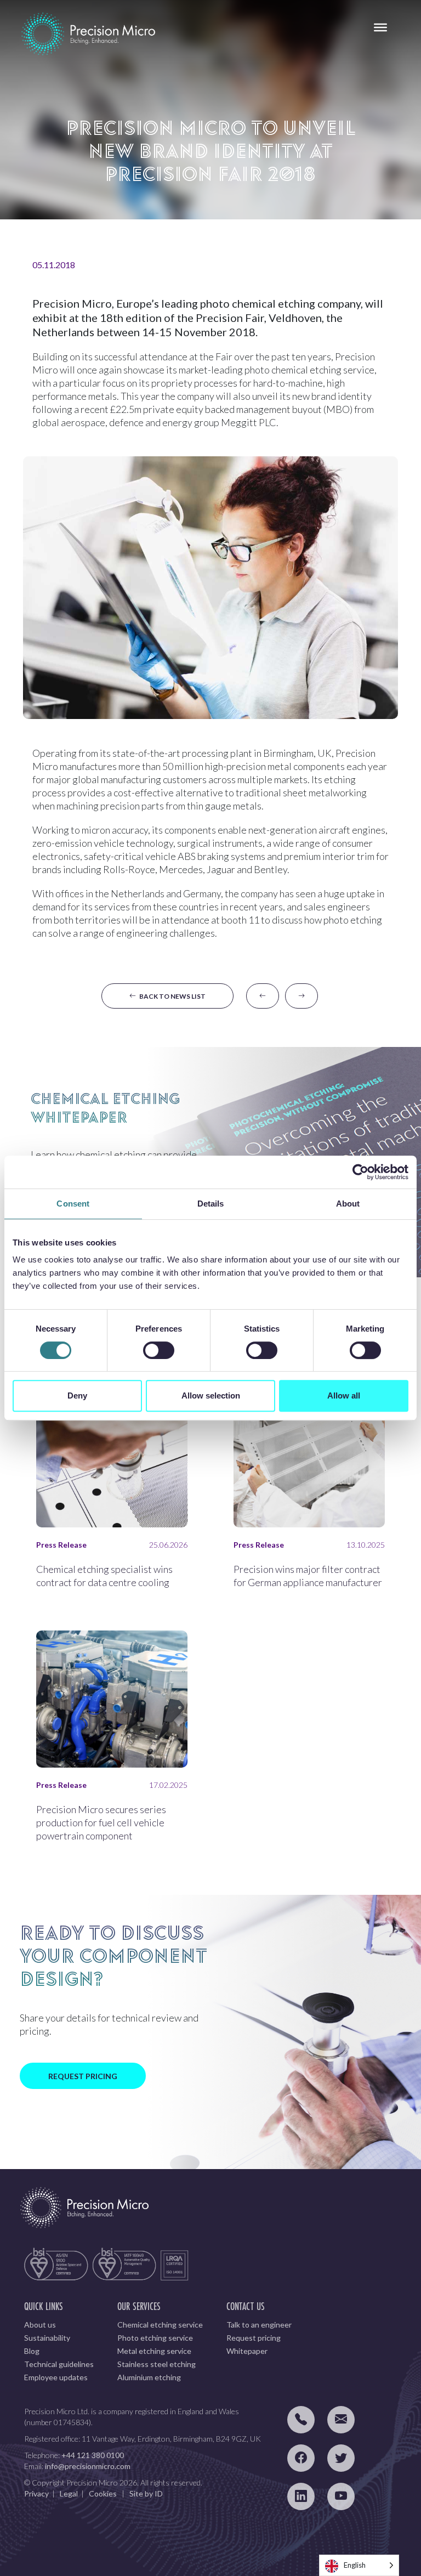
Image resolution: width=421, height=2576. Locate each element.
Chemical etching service (160, 2325)
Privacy (36, 2493)
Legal (69, 2493)
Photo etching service (155, 2338)
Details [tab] (211, 1204)
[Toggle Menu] (380, 27)
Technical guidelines (59, 2364)
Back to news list (171, 996)
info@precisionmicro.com (88, 2466)
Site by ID (146, 2493)
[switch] (159, 1350)
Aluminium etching (149, 2377)
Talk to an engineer (259, 2325)
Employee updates (56, 2377)
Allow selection (211, 1395)
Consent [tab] (73, 1204)
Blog (32, 2351)
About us (40, 2325)
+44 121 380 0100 (93, 2455)
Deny (77, 1395)
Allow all (344, 1395)
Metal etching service (154, 2351)
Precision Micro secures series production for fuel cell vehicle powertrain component (101, 1822)
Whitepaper (247, 2351)
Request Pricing (83, 2076)
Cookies (103, 2493)
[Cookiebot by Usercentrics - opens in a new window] (360, 1172)
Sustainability (47, 2338)
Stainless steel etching (157, 2364)
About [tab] (348, 1204)
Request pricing (254, 2338)
